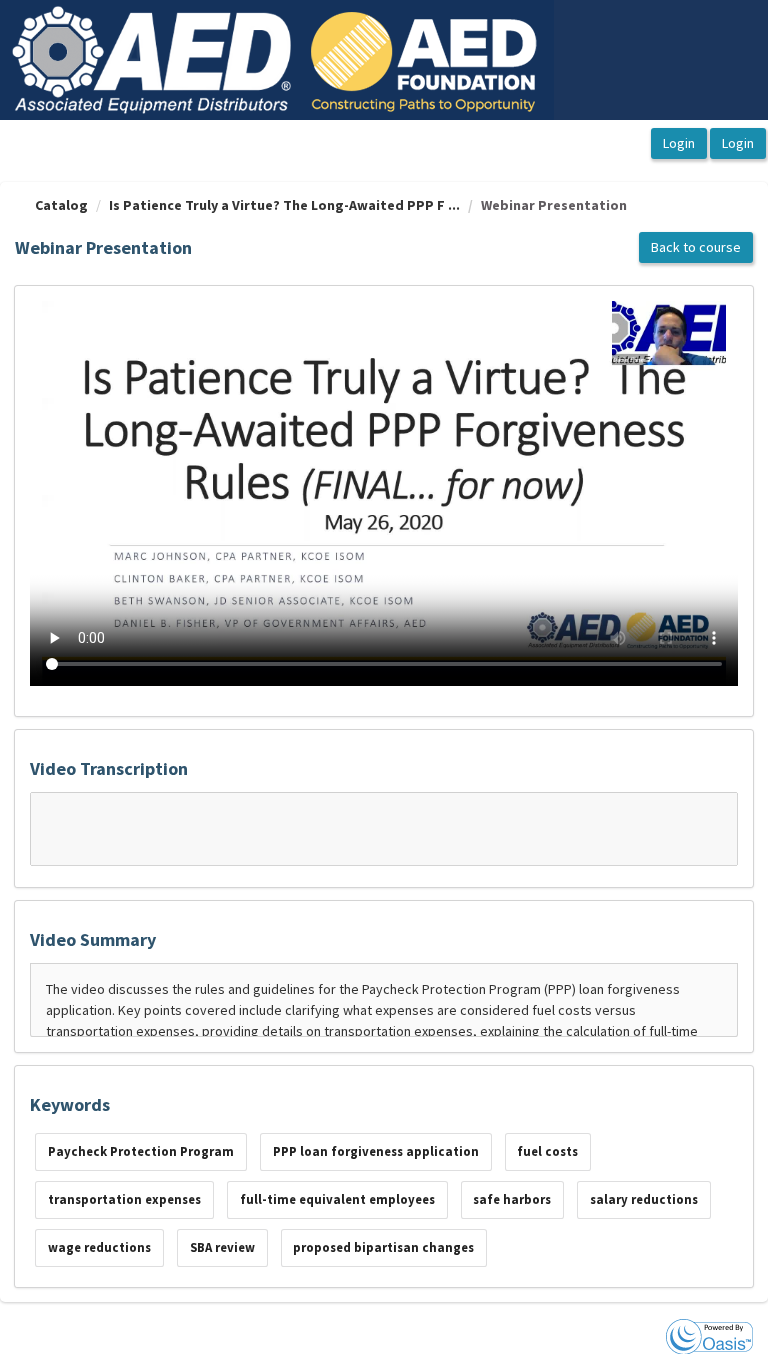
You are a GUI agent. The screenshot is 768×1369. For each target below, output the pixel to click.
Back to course (696, 247)
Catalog (61, 205)
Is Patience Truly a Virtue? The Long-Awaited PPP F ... (284, 205)
